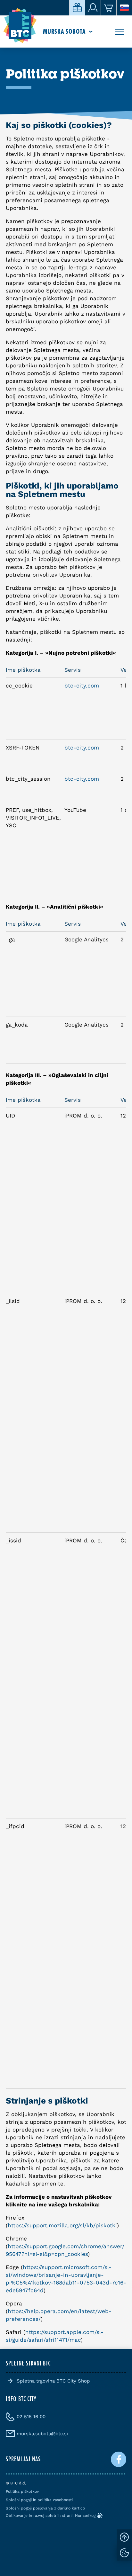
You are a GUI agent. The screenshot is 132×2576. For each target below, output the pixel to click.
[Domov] (20, 26)
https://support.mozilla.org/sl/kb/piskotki (62, 2225)
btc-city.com (82, 686)
